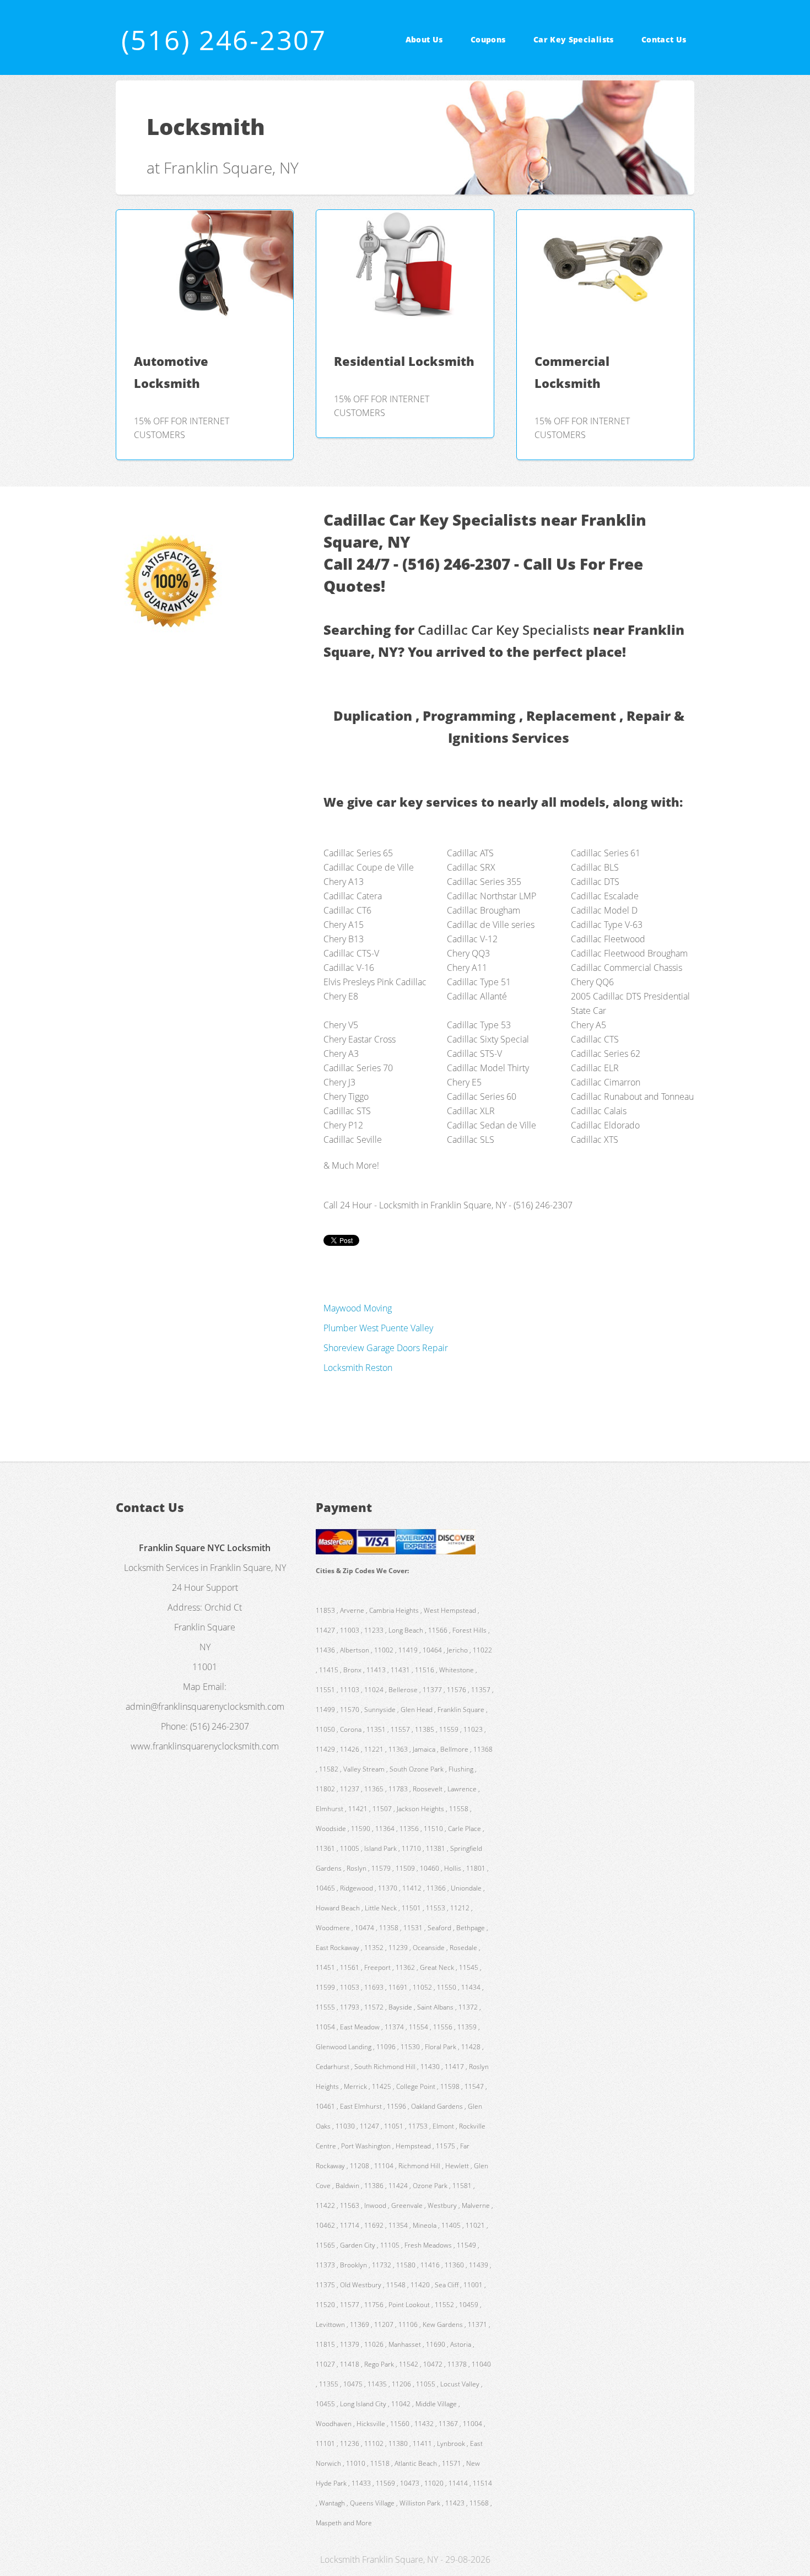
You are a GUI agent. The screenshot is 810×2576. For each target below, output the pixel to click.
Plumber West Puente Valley (378, 1328)
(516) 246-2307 (224, 40)
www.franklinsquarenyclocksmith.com (205, 1746)
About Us (424, 39)
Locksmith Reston (358, 1368)
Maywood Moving (358, 1308)
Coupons (488, 39)
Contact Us (664, 39)
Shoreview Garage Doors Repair (386, 1348)
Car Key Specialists (574, 39)
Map (192, 1687)
